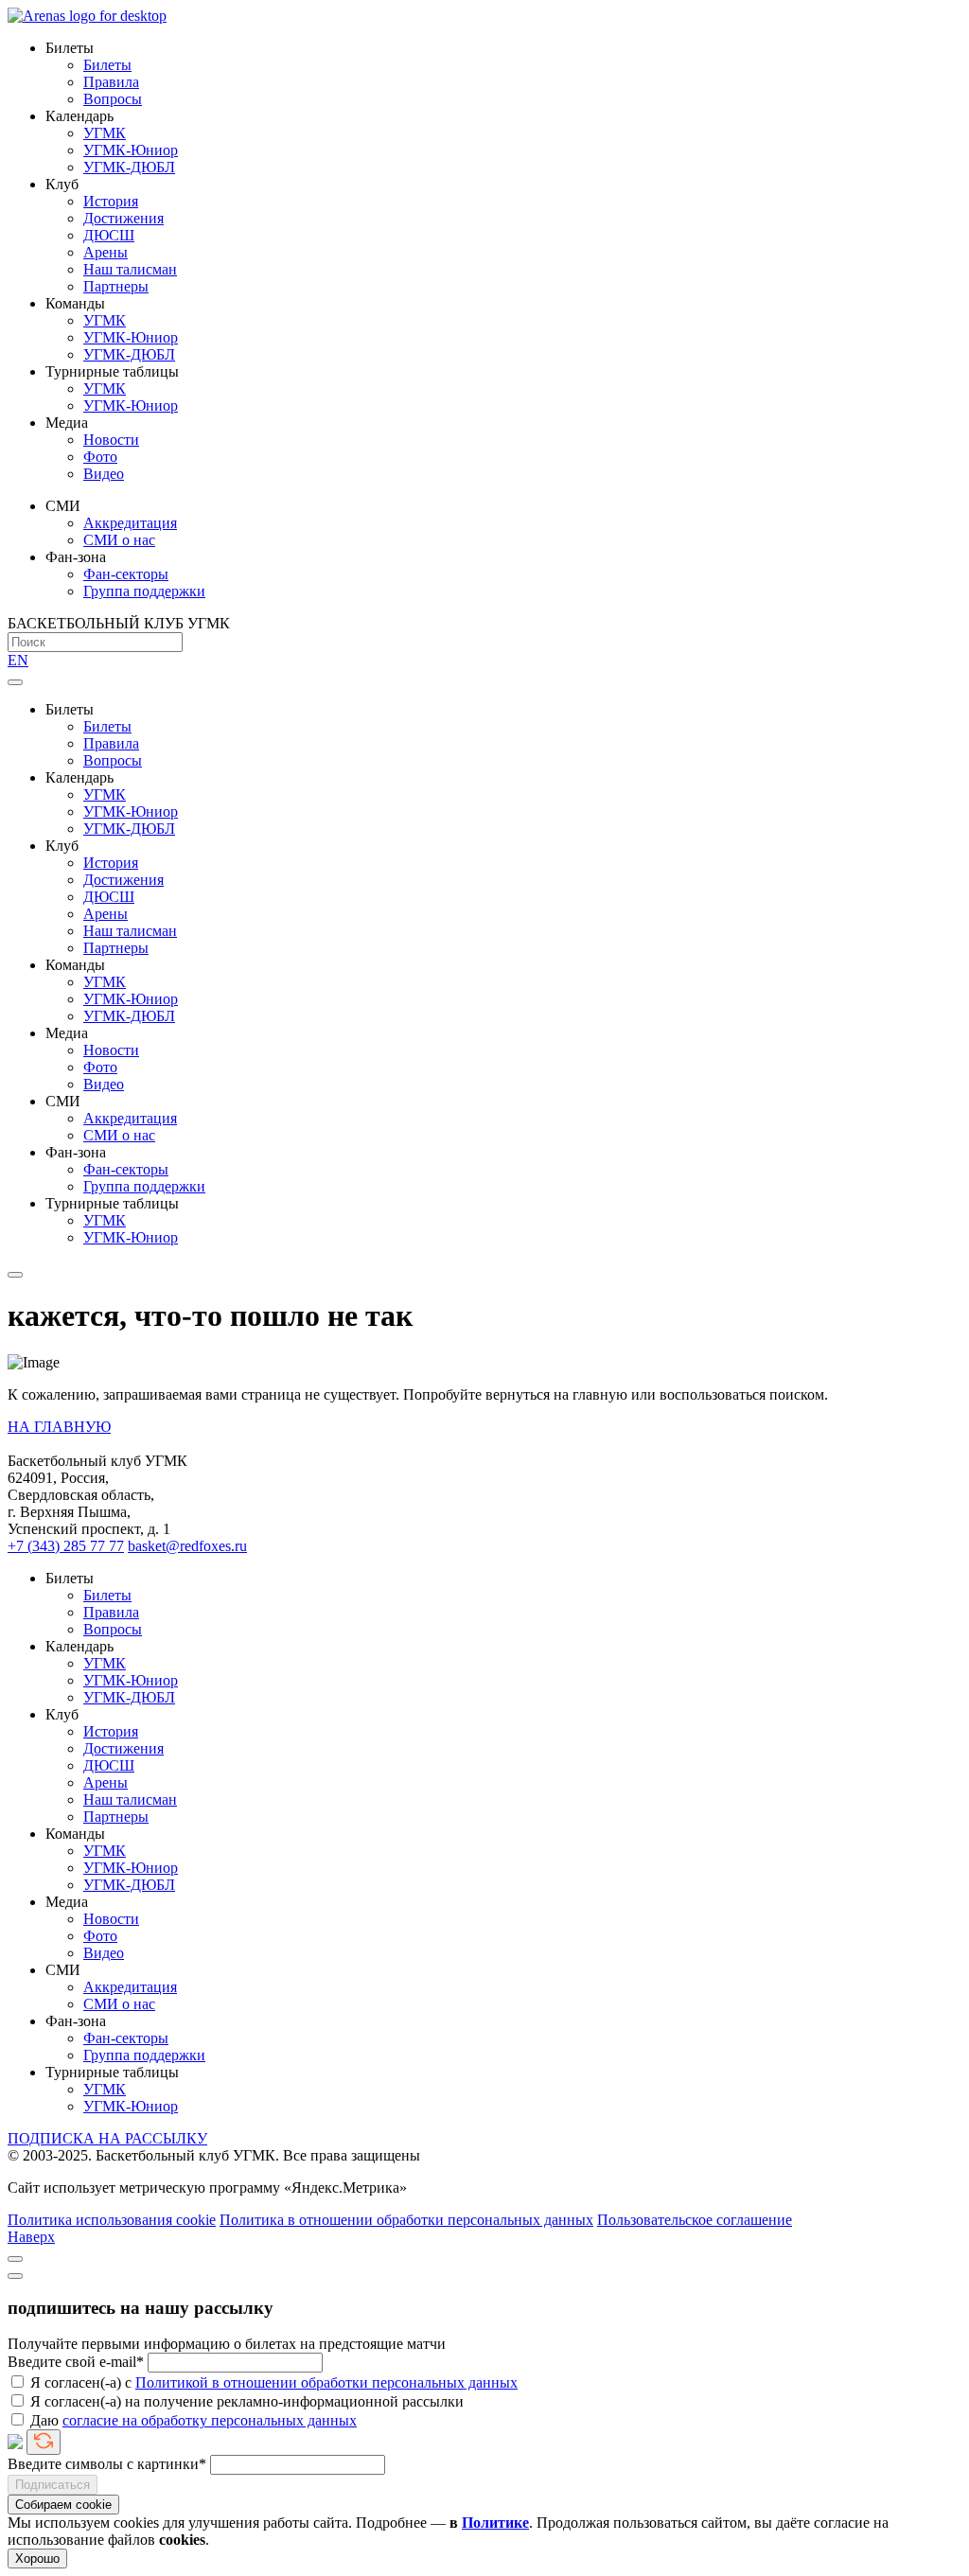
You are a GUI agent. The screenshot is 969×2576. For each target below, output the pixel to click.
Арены (106, 252)
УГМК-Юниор (131, 150)
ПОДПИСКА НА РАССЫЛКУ (107, 2138)
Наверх (31, 2237)
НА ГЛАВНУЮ (59, 1427)
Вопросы (113, 99)
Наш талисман (130, 269)
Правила (111, 82)
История (111, 201)
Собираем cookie (63, 2505)
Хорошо (37, 2558)
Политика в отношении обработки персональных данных (406, 2220)
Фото (100, 457)
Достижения (123, 218)
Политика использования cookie (112, 2220)
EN (18, 660)
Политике (495, 2523)
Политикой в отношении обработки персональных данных (326, 2382)
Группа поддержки (144, 591)
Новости (111, 440)
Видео (104, 474)
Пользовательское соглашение (695, 2220)
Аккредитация (130, 523)
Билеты (107, 65)
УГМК (105, 133)
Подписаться (53, 2485)
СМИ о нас (119, 540)
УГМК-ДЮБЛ (129, 167)
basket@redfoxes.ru (187, 1546)
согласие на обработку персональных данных (210, 2420)
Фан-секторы (126, 574)
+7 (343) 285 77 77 (66, 1546)
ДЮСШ (109, 235)
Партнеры (116, 286)
